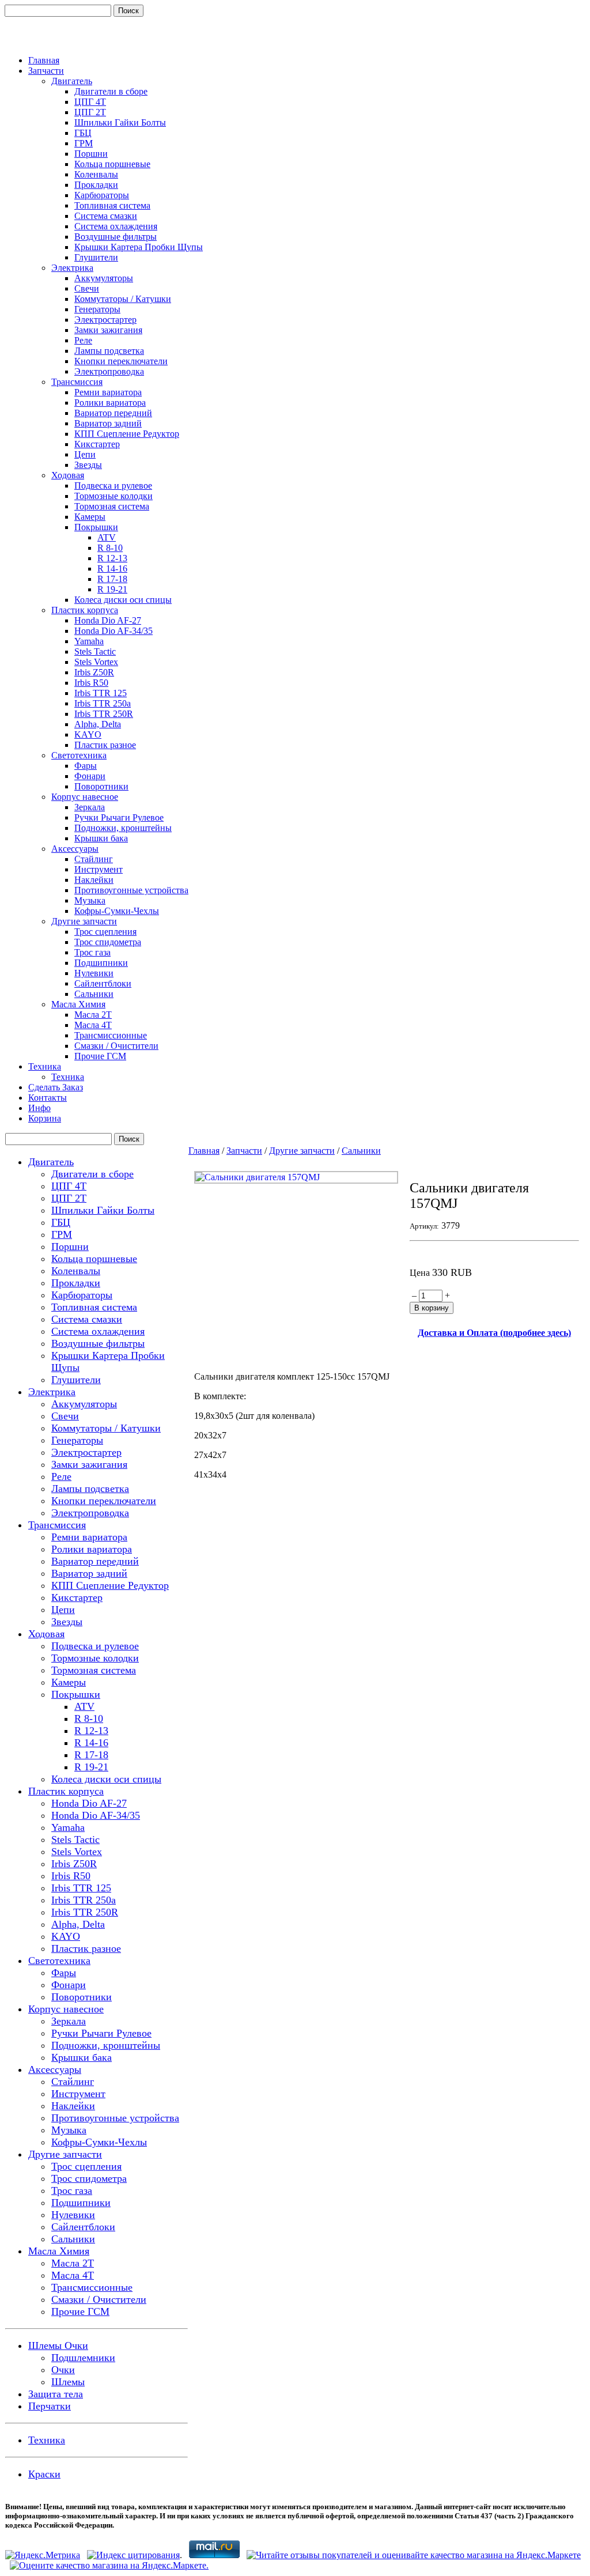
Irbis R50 (91, 683)
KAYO (88, 734)
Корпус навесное (85, 797)
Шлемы (68, 2382)
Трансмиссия (77, 382)
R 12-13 (112, 558)
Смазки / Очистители (116, 1046)
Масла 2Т (93, 1015)
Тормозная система (112, 506)
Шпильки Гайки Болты (120, 122)
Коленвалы (96, 174)
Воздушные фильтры (116, 237)
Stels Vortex (96, 662)
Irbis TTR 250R (104, 714)
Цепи (85, 454)
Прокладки (96, 185)
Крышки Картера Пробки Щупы (139, 247)
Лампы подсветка (109, 351)
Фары (86, 766)
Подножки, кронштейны (123, 828)
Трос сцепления (105, 932)
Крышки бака (101, 838)
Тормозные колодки (114, 496)
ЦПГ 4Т (90, 102)
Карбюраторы (102, 195)
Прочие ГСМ (100, 1056)
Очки (63, 2370)
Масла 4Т (93, 1025)
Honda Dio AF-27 (108, 620)
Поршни (91, 154)
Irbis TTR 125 (101, 693)
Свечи (87, 288)
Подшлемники (83, 2358)
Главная (44, 60)
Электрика (72, 268)
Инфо (39, 1108)
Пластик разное (105, 745)
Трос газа (92, 952)
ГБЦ (83, 133)
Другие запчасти (84, 921)
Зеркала (90, 807)
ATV (107, 537)
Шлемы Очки (58, 2345)
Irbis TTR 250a (103, 703)
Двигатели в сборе (111, 91)
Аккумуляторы (104, 278)
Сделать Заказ (56, 1087)
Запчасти (46, 71)
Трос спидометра (108, 942)
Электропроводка (109, 371)
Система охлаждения (116, 226)
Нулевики (94, 973)
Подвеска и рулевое (113, 486)
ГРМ (84, 143)
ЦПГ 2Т (90, 112)
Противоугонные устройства (131, 890)
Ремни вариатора (108, 392)
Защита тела (56, 2394)
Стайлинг (94, 859)
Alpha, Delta (98, 724)
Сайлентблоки (103, 983)
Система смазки (106, 216)
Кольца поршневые (112, 164)
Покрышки (96, 527)
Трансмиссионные (111, 1035)
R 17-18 (112, 579)
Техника (45, 1066)
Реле (83, 340)
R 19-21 (112, 589)
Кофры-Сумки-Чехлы (117, 911)
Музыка (90, 900)
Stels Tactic (95, 651)
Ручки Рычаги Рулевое (119, 817)
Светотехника (79, 755)
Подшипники (101, 963)
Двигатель (72, 81)
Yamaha (89, 641)
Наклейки (94, 880)
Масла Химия (78, 1004)
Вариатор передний (113, 413)
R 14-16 (112, 569)
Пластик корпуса (85, 610)
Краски (44, 2474)
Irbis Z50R (94, 672)
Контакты (48, 1098)
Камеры (90, 517)
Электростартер (105, 320)
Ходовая (68, 475)
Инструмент (99, 869)
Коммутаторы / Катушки (123, 299)
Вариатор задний (108, 423)
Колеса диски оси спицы (123, 600)
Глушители (96, 257)
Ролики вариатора (110, 403)
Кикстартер (97, 444)
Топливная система (112, 205)
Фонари (90, 776)
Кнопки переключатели (121, 361)
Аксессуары (75, 849)
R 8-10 (110, 548)
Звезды (88, 465)
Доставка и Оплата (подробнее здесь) (494, 1333)
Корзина (45, 1118)
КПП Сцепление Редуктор (127, 434)
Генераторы (97, 309)
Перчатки (50, 2406)
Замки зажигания (108, 330)
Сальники (94, 994)
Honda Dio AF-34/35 (114, 631)
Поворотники (101, 786)
